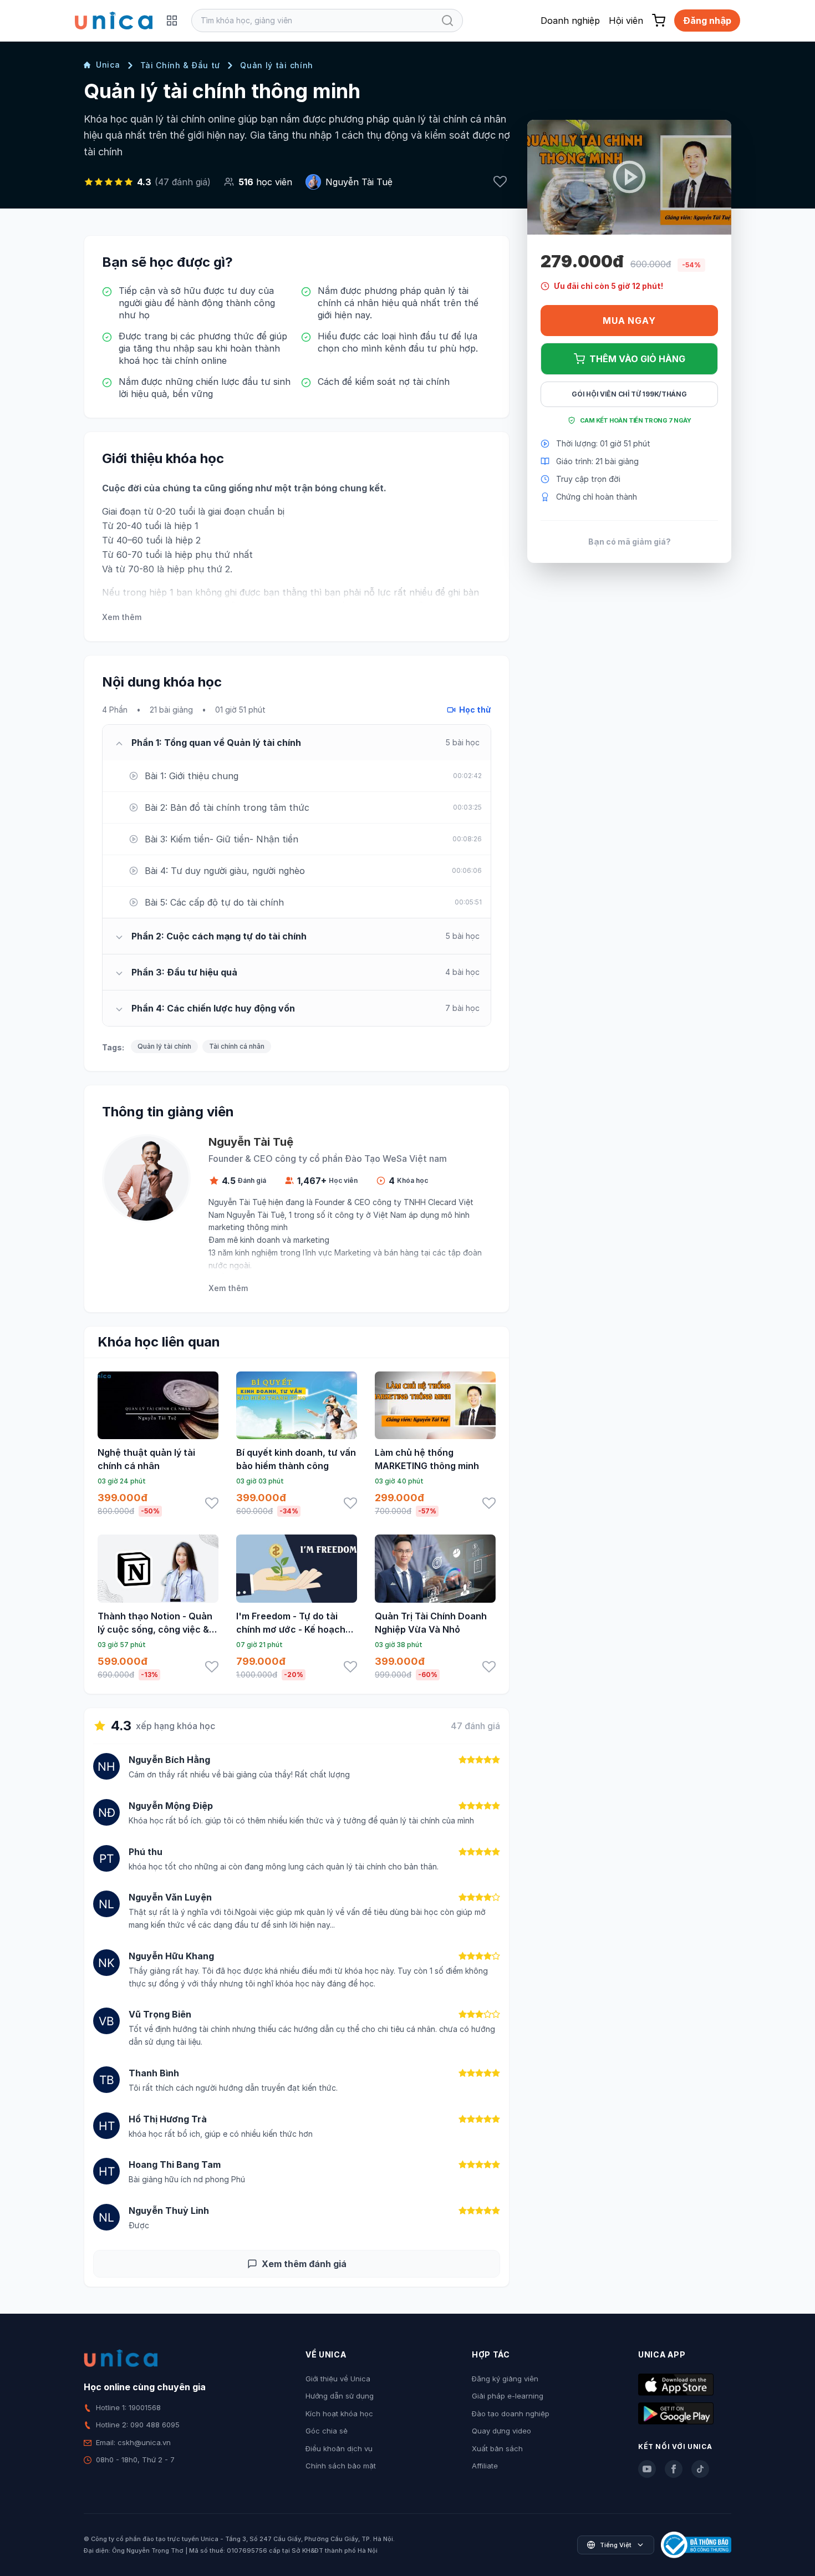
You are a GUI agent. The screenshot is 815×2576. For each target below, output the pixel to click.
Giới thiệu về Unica (338, 2379)
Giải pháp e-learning (508, 2396)
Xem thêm (122, 617)
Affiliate (485, 2466)
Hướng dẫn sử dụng (340, 2396)
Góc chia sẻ (327, 2431)
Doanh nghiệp (570, 21)
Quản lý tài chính (277, 65)
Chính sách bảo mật (341, 2466)
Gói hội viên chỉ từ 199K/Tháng (629, 394)
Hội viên (626, 21)
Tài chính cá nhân (237, 1046)
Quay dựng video (501, 2431)
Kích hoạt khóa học (339, 2414)
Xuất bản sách (497, 2448)
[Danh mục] (172, 21)
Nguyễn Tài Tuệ (359, 182)
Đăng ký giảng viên (505, 2379)
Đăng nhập (707, 21)
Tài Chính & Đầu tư (180, 65)
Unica (108, 65)
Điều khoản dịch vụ (339, 2448)
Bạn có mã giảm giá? (630, 542)
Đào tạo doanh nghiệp (511, 2414)
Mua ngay (629, 321)
